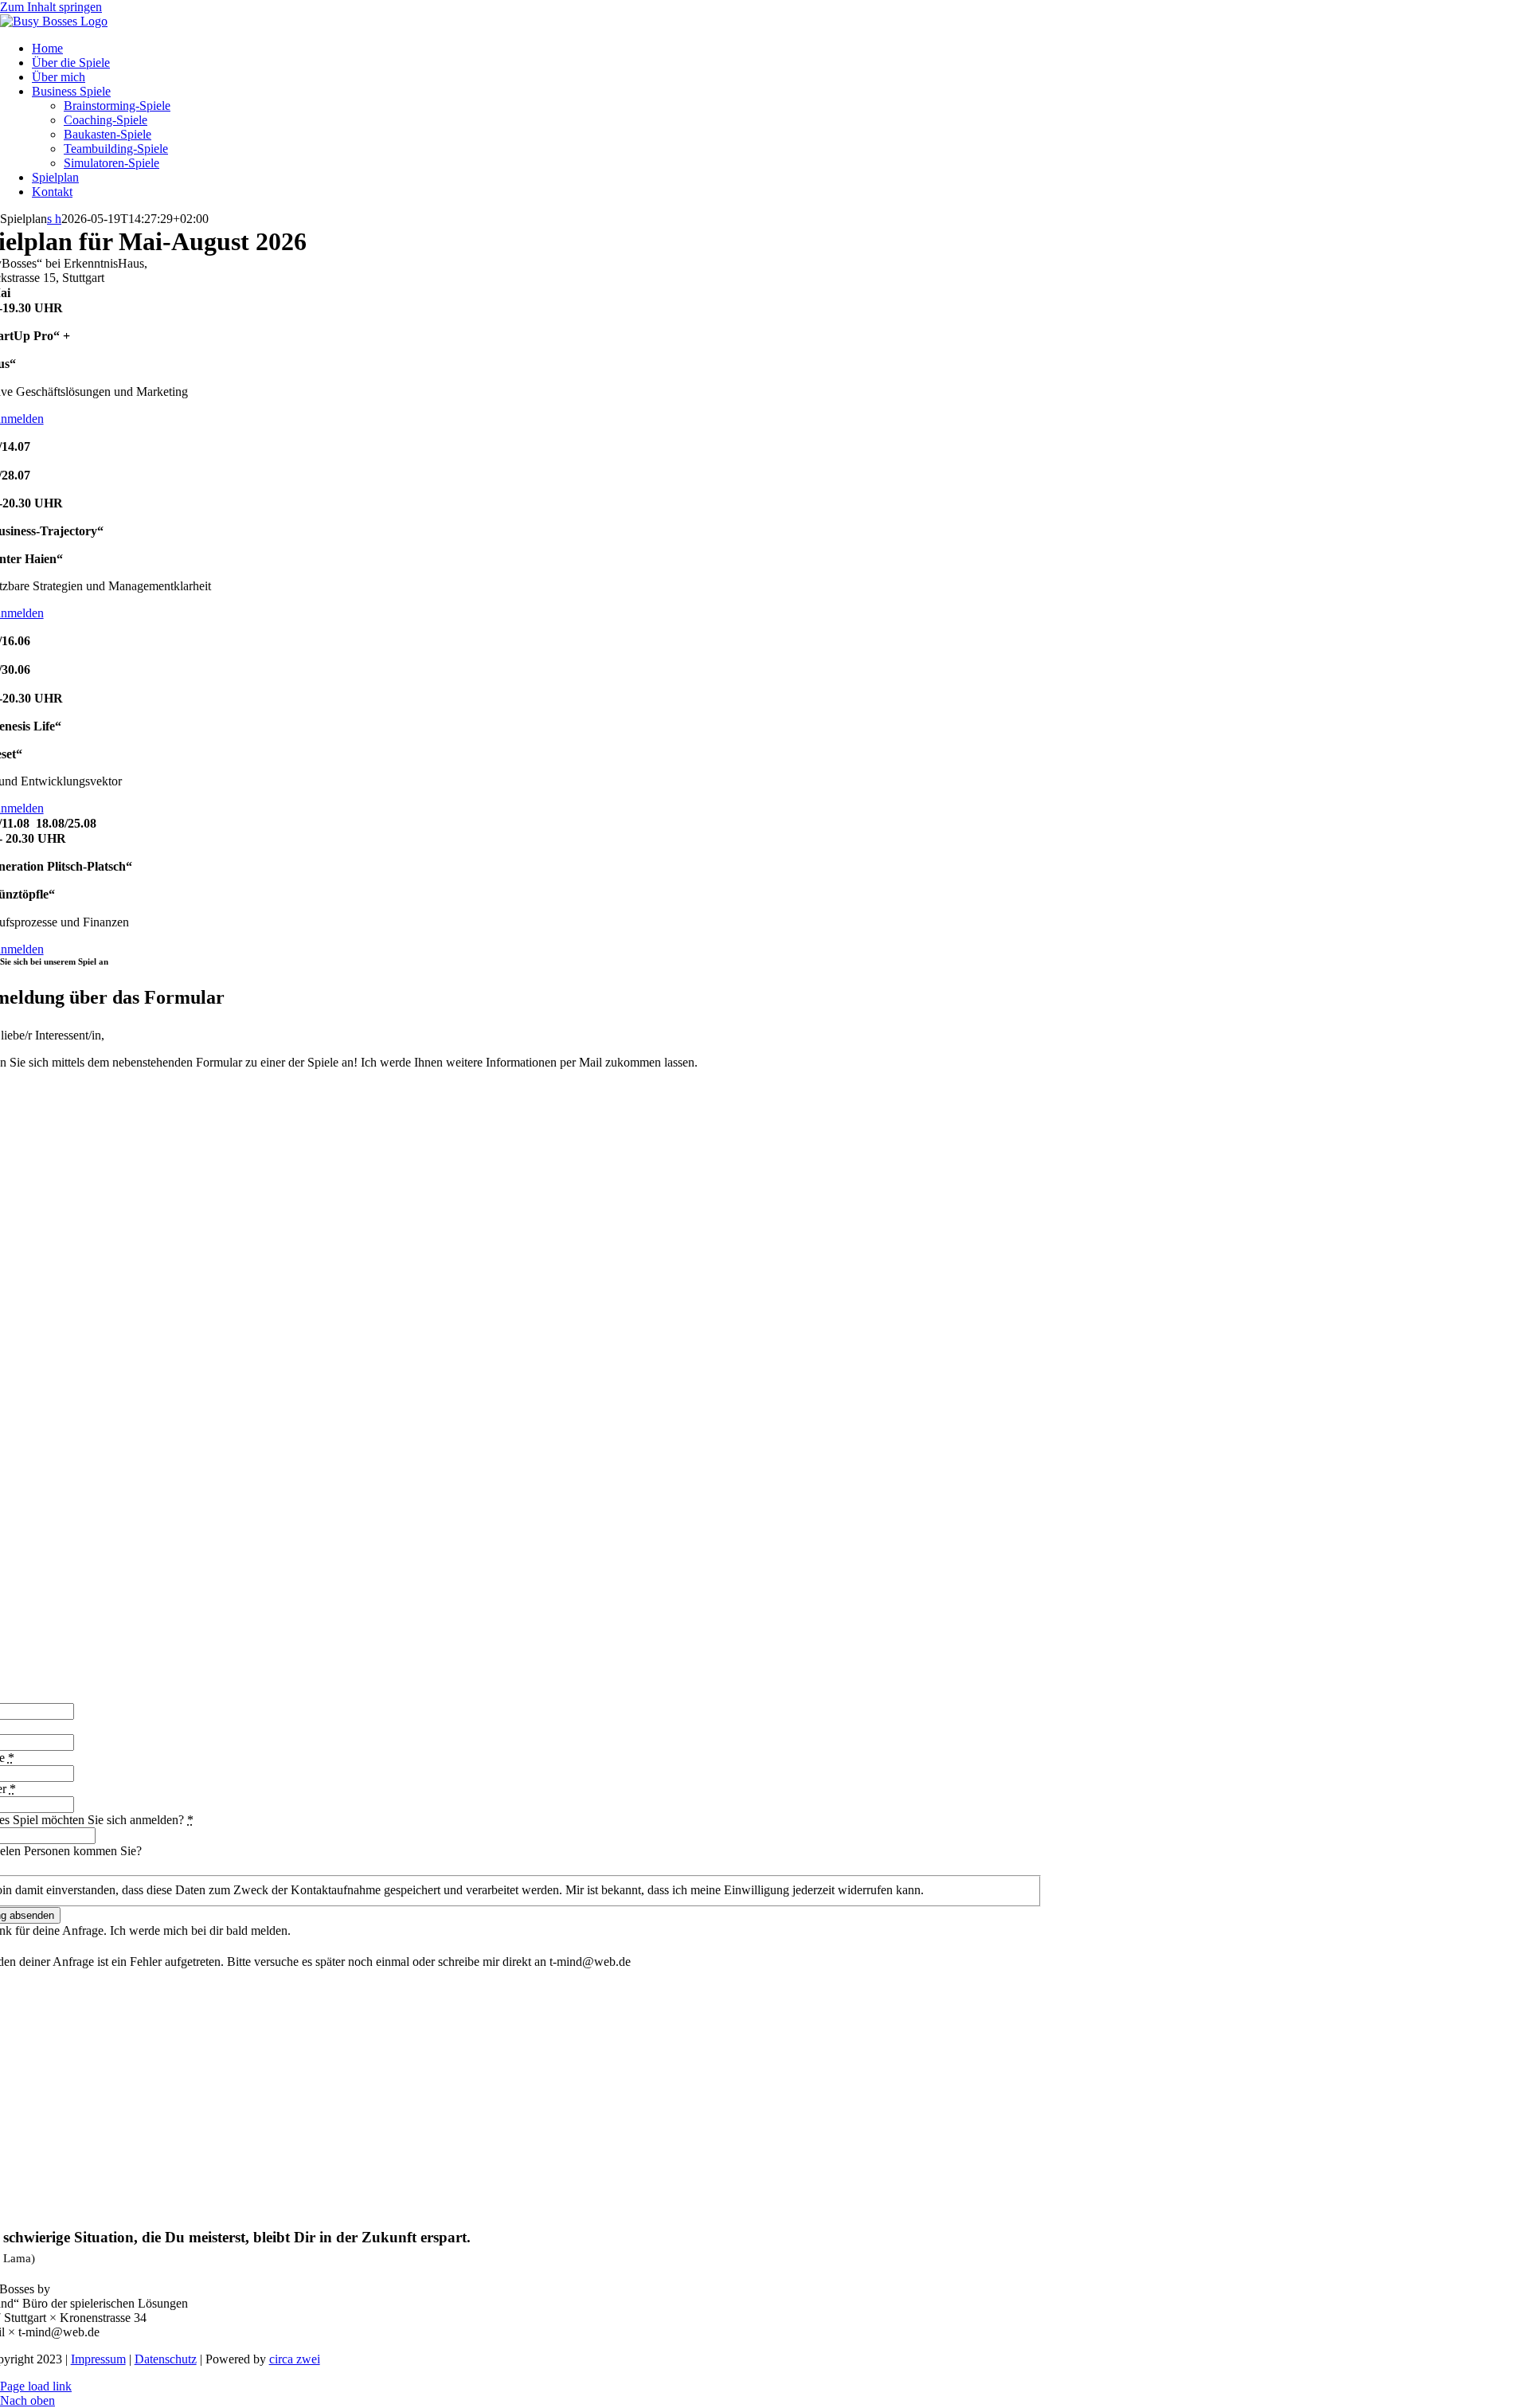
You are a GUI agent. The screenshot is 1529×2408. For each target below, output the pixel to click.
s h (54, 219)
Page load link (36, 2386)
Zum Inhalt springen (51, 7)
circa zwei (295, 2359)
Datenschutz (166, 2359)
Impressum (98, 2359)
